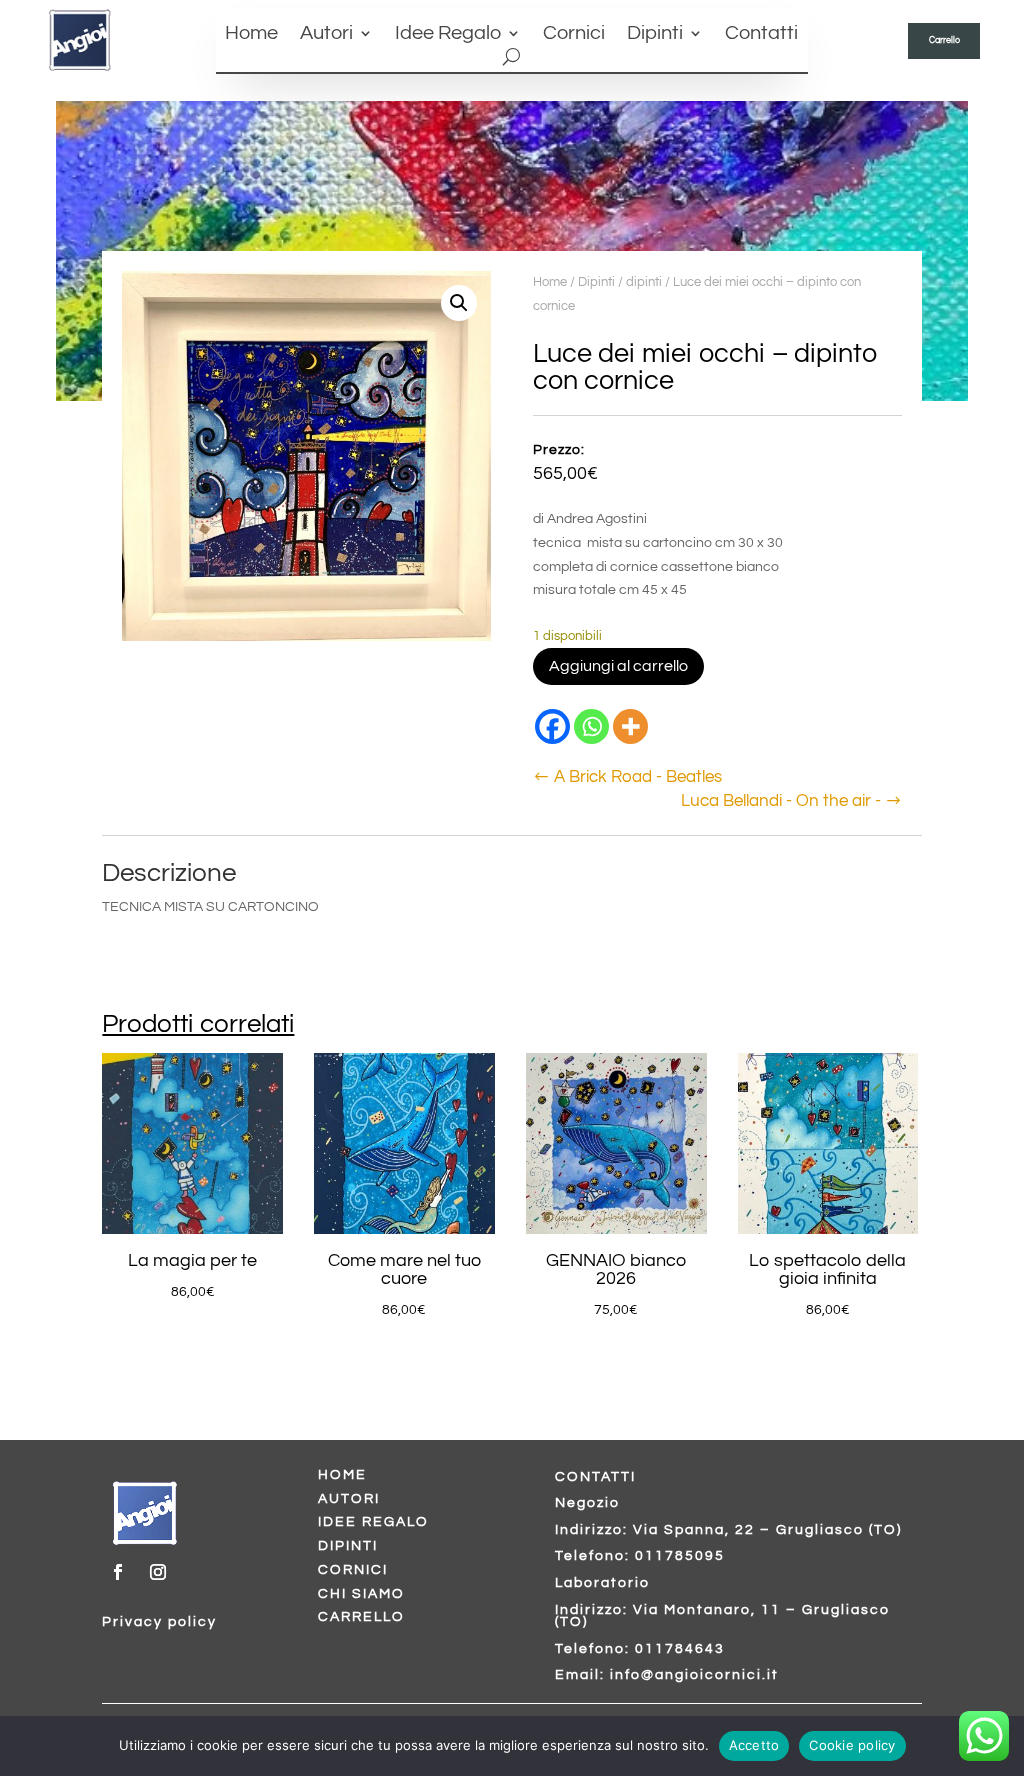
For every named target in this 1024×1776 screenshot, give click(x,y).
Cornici (574, 34)
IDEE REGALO (373, 1522)
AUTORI (349, 1499)
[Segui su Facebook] (118, 1572)
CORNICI (353, 1570)
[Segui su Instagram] (158, 1572)
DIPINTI (348, 1546)
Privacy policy (159, 1622)
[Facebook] (552, 726)
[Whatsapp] (591, 726)
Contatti (761, 34)
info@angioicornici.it (694, 1675)
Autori (326, 34)
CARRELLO (361, 1617)
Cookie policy (852, 1745)
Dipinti (655, 34)
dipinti (644, 282)
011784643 (680, 1649)
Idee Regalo (448, 34)
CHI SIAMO (361, 1594)
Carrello (944, 40)
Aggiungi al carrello (618, 666)
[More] (630, 726)
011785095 (680, 1556)
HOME (342, 1475)
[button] (459, 303)
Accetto (754, 1745)
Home (251, 34)
